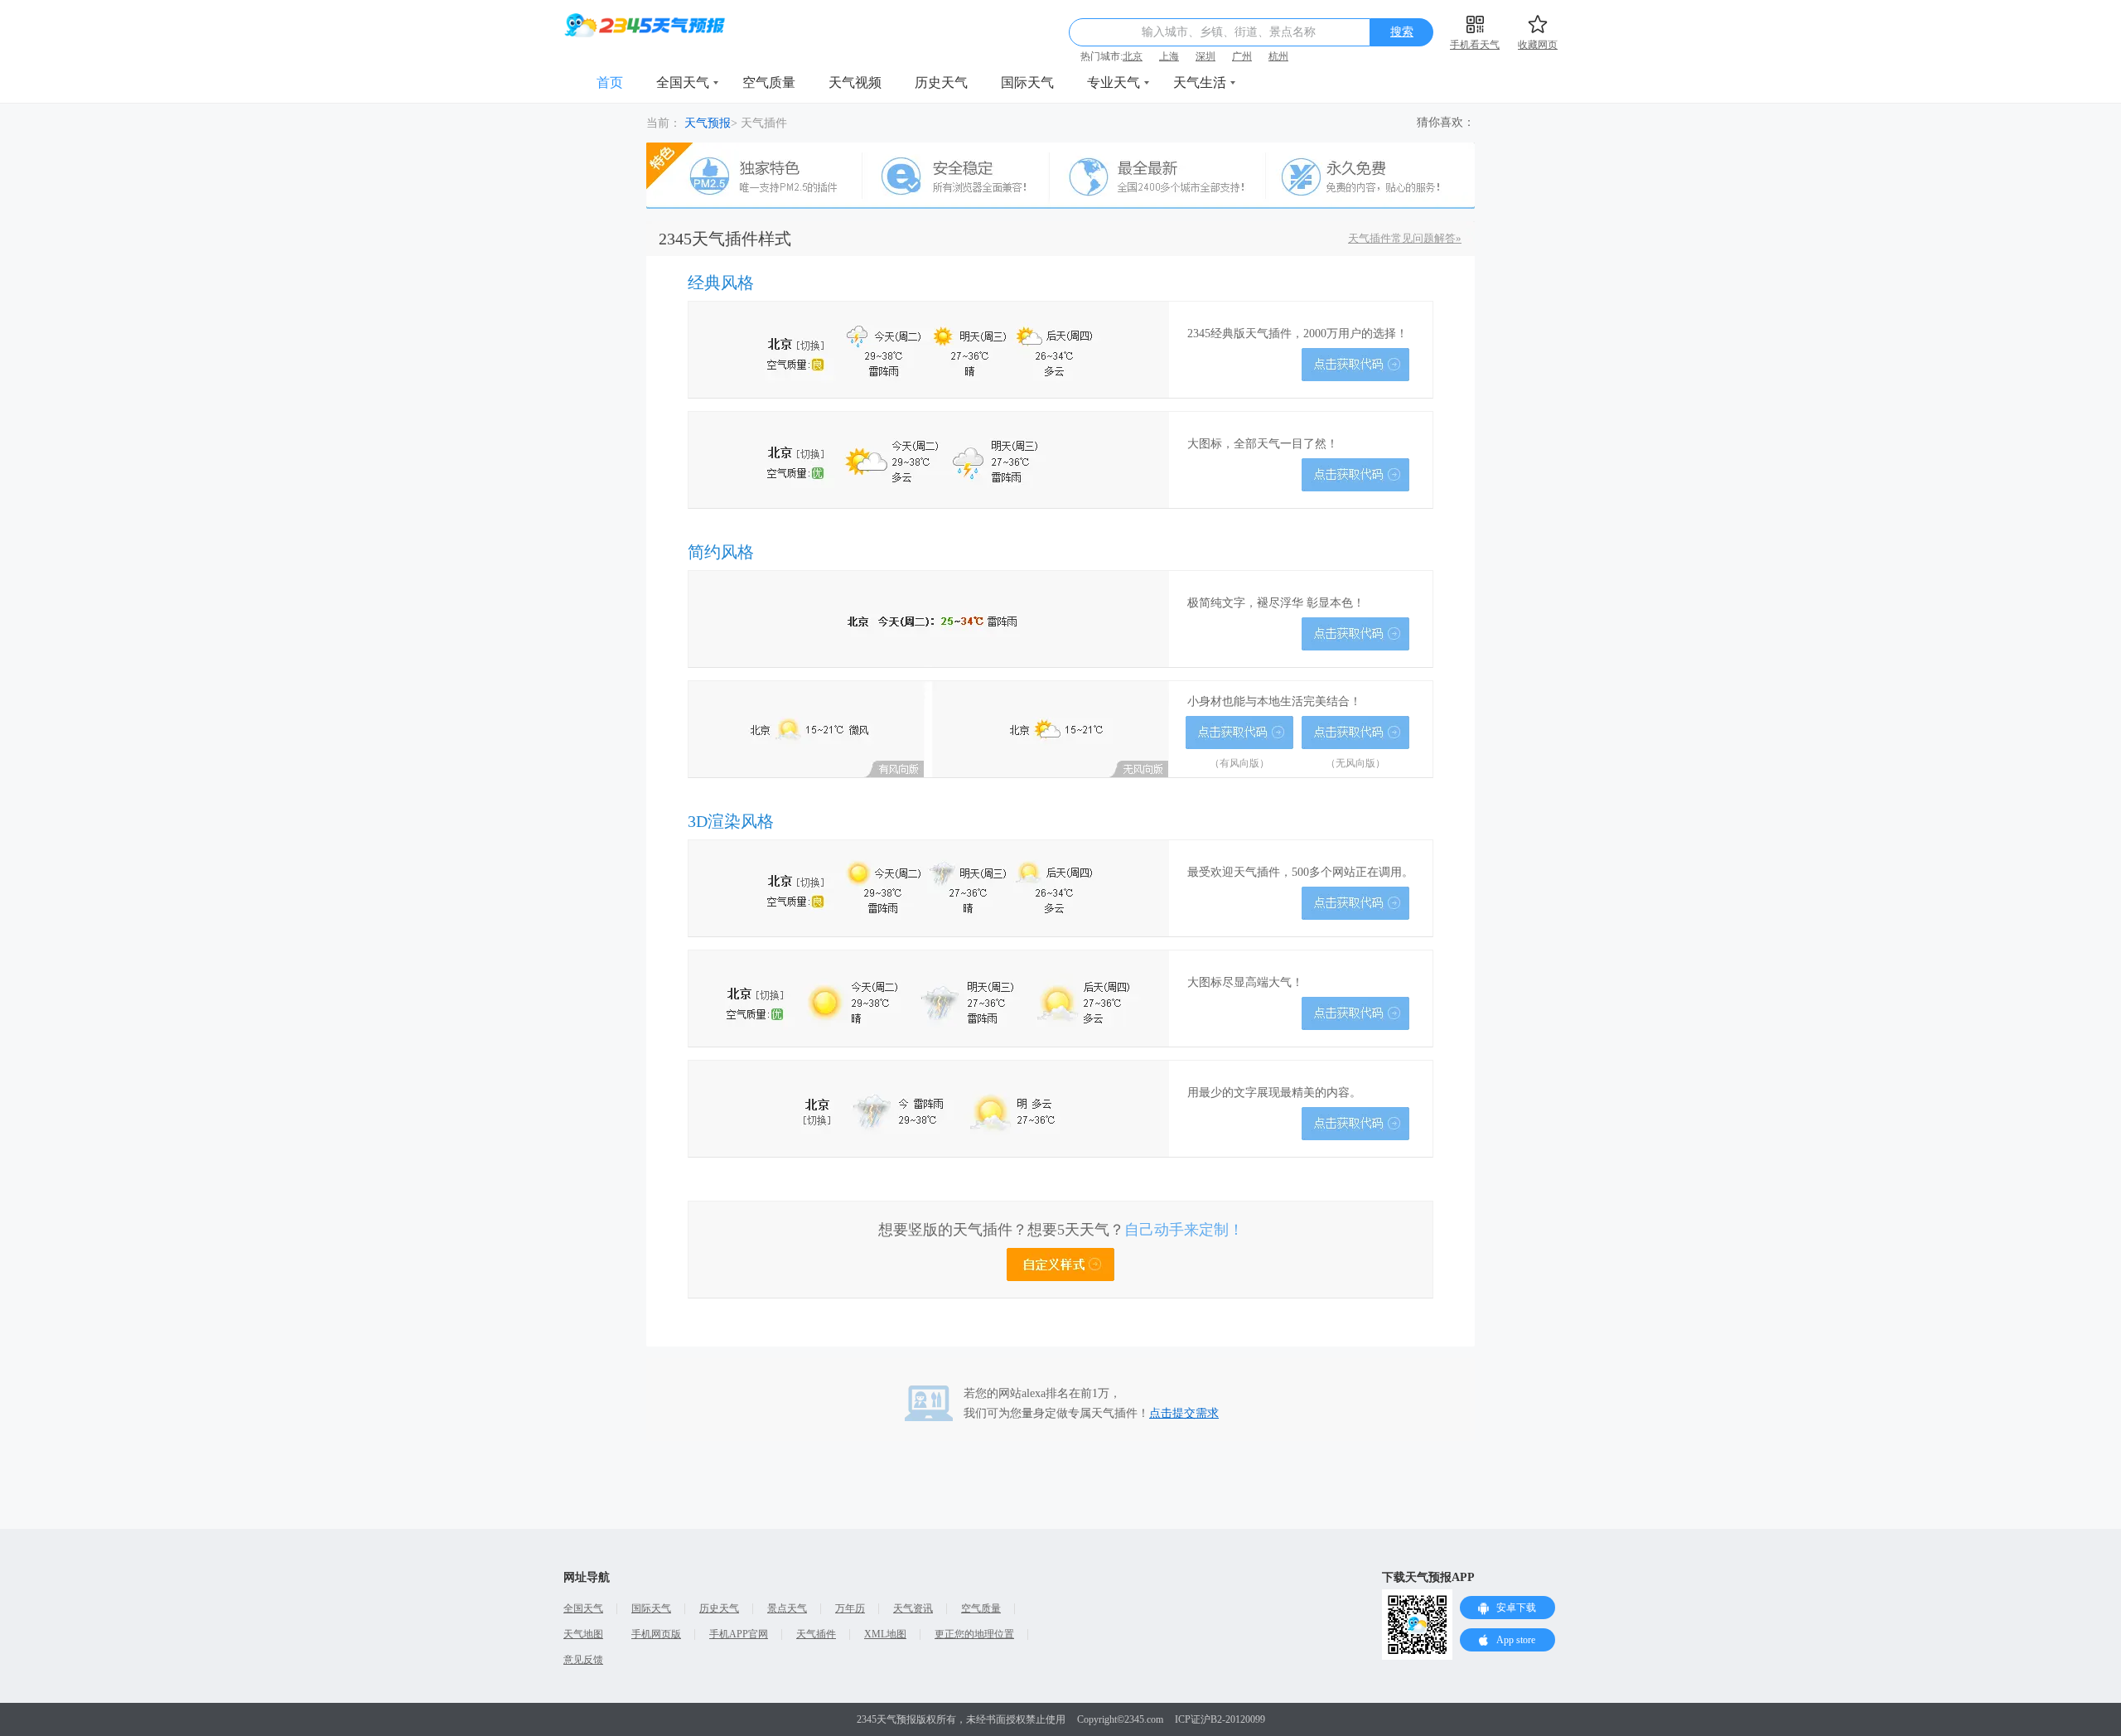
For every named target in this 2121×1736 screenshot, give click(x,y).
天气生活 (1200, 82)
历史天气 (941, 82)
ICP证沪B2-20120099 (1220, 1719)
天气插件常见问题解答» (1405, 238)
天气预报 (708, 123)
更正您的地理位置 (974, 1634)
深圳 (1205, 56)
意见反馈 (583, 1660)
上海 (1169, 56)
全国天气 (683, 82)
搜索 (1402, 32)
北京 (1133, 56)
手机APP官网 (739, 1634)
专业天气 (1114, 82)
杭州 (1278, 56)
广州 (1242, 56)
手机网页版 (656, 1634)
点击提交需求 (1184, 1413)
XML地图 (885, 1634)
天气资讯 (913, 1608)
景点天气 (787, 1608)
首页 (610, 82)
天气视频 (855, 82)
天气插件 (816, 1634)
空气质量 (769, 82)
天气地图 (583, 1634)
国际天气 (1027, 82)
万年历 (850, 1608)
